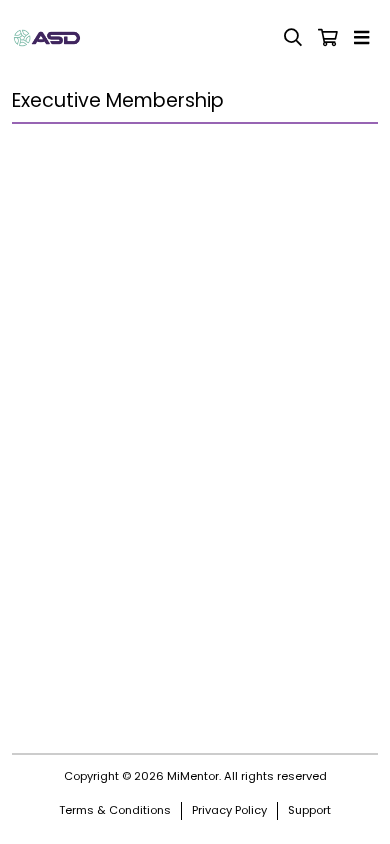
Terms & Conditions (115, 810)
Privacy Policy (229, 810)
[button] (365, 38)
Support (309, 810)
